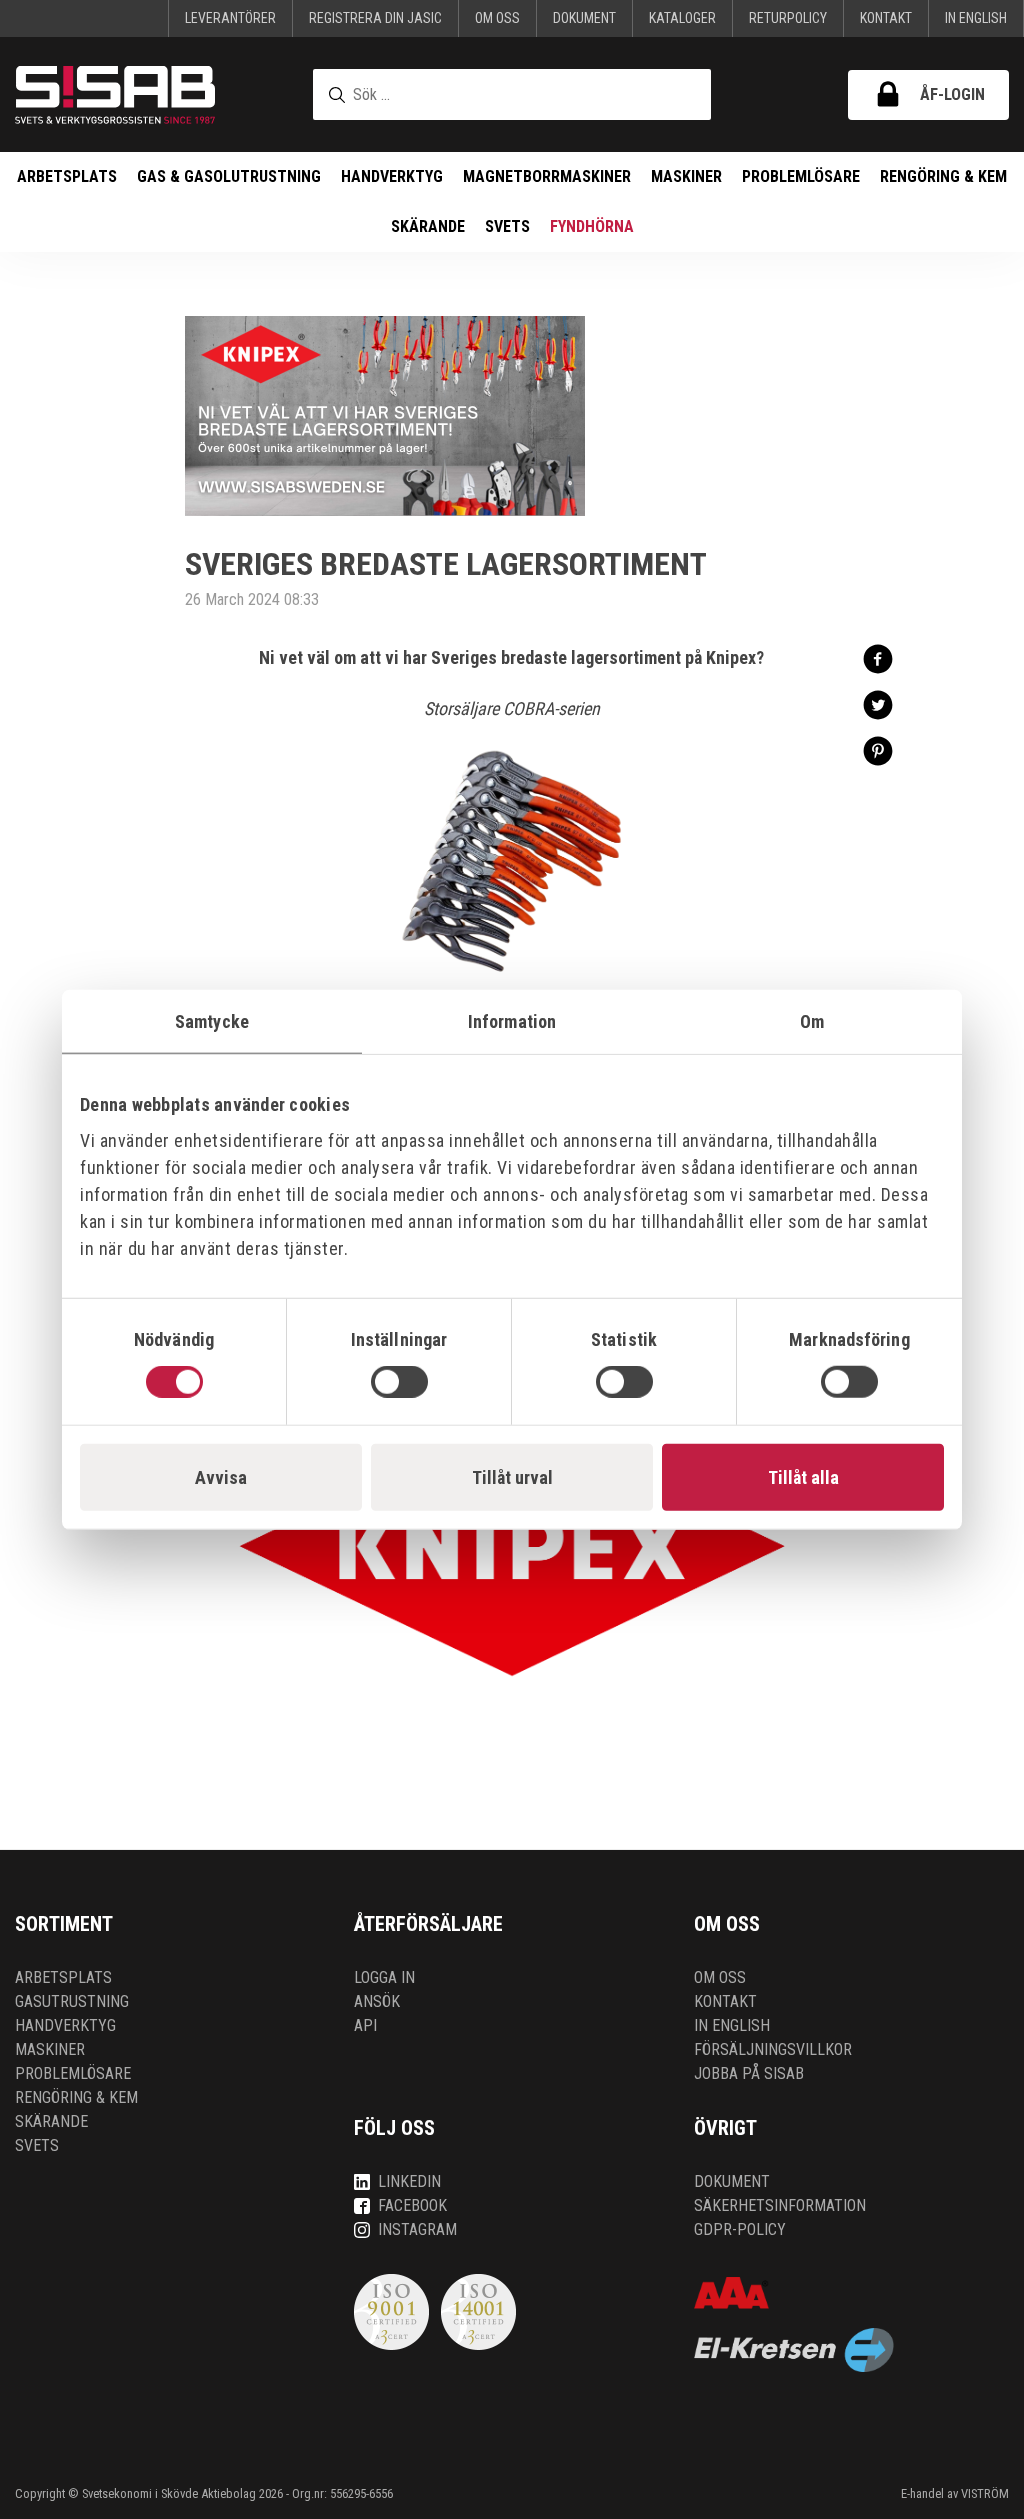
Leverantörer (230, 18)
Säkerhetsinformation (780, 2205)
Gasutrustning (72, 2001)
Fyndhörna (592, 226)
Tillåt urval (512, 1477)
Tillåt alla (803, 1477)
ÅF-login (952, 94)
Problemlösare (801, 176)
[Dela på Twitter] (878, 703)
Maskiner (686, 176)
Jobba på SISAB (749, 2073)
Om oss (497, 18)
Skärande (428, 226)
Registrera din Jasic (375, 18)
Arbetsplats (67, 176)
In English (976, 18)
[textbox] (512, 94)
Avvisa (221, 1477)
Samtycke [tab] (212, 1020)
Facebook (412, 2205)
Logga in (384, 1977)
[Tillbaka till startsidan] (115, 94)
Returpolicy (788, 18)
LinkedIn (409, 2181)
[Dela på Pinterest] (878, 749)
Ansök (377, 2001)
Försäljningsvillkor (773, 2049)
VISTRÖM (985, 2493)
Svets (507, 226)
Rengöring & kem (943, 176)
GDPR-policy (740, 2229)
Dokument (584, 18)
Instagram (417, 2229)
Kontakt (886, 18)
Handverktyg (392, 176)
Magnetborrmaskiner (547, 176)
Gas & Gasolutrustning (229, 176)
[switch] (399, 1382)
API (365, 2025)
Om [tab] (812, 1020)
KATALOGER (682, 18)
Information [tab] (512, 1020)
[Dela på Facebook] (878, 657)
